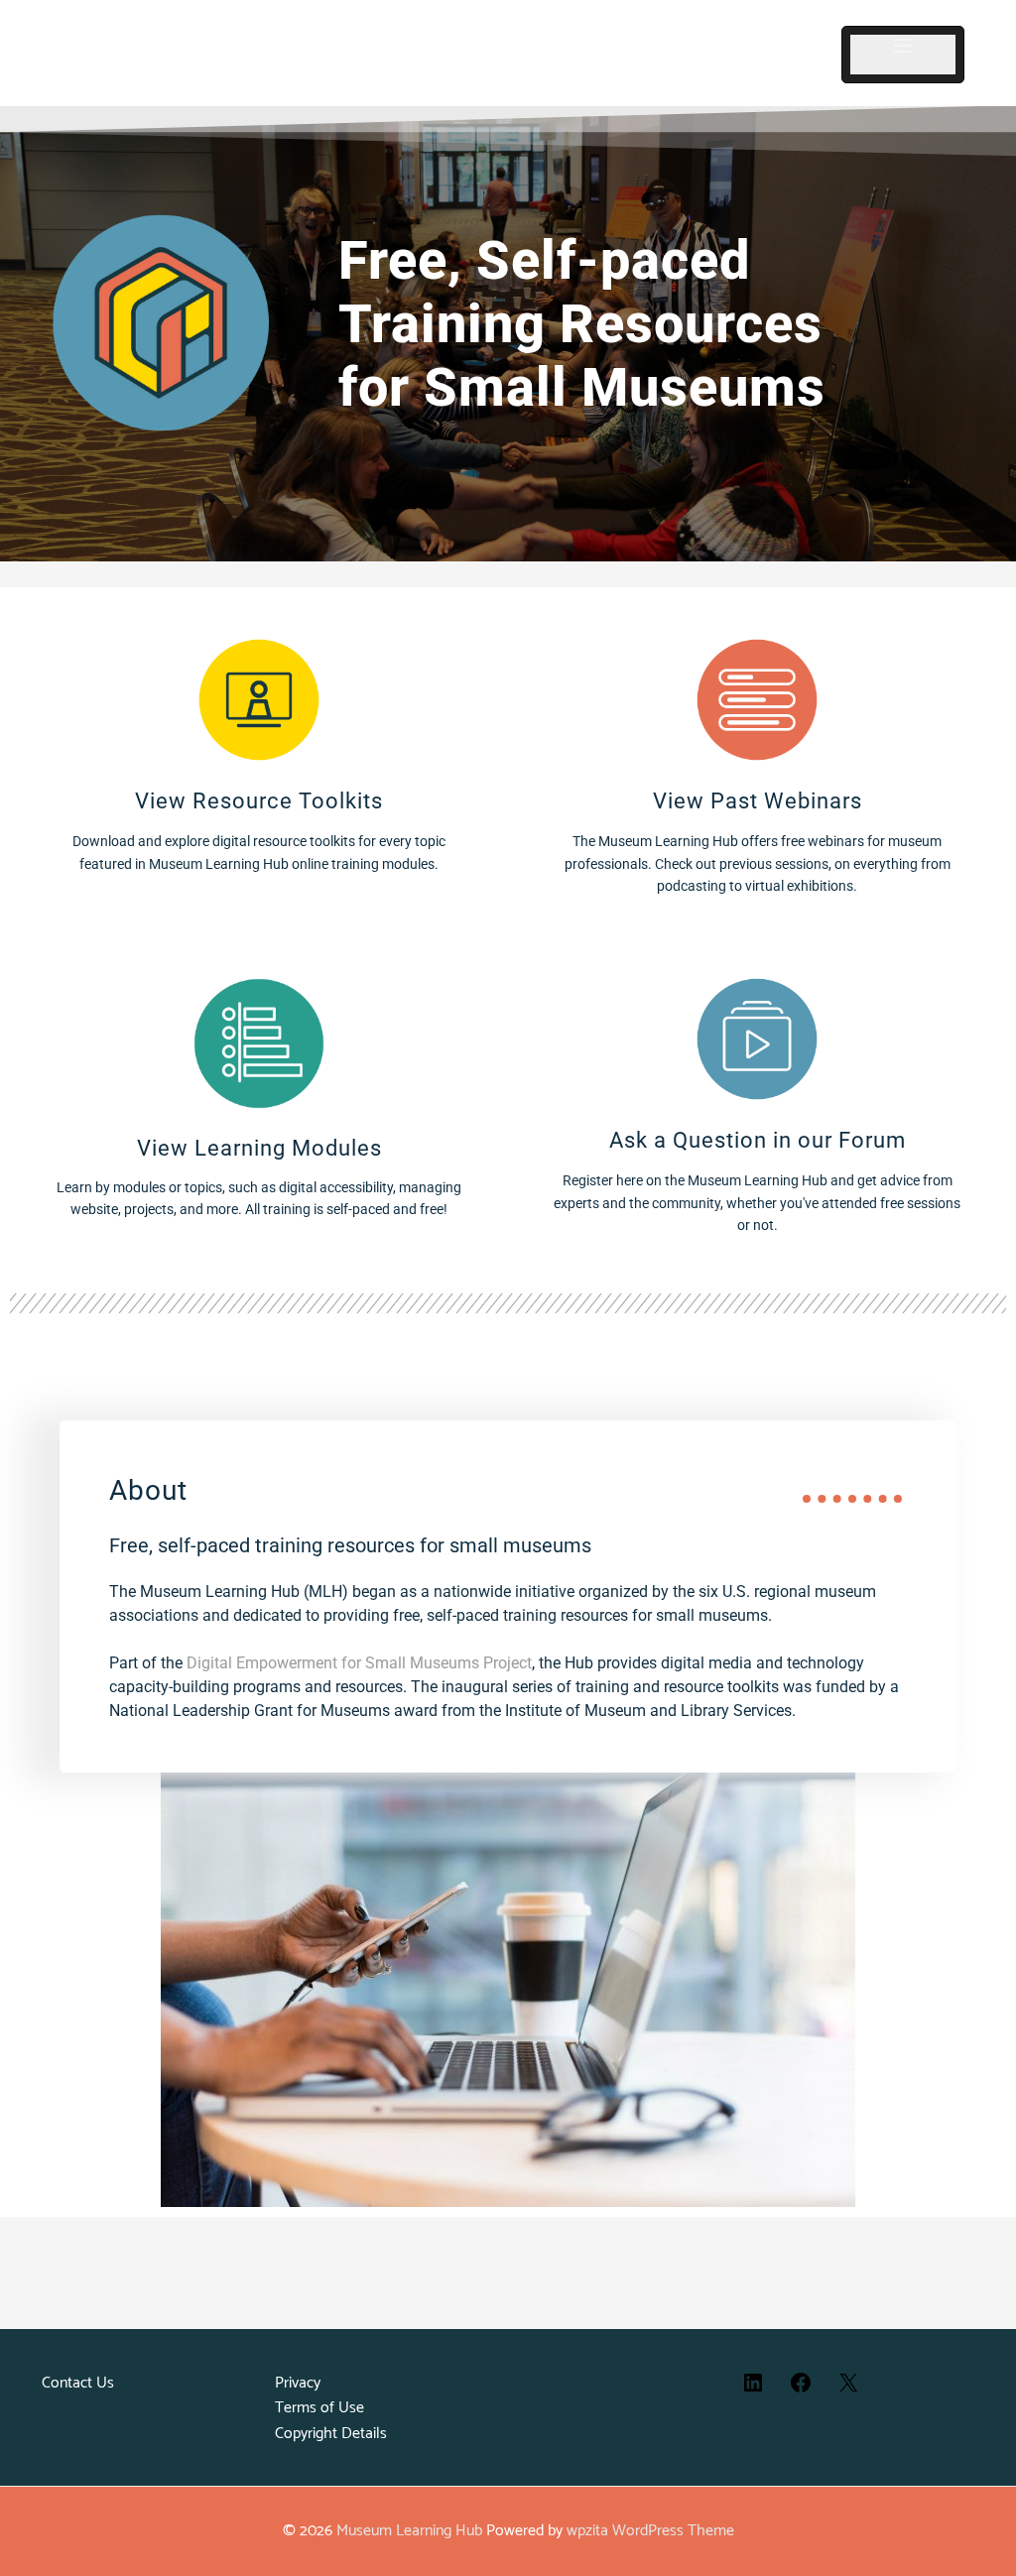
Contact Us (78, 2383)
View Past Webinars (758, 801)
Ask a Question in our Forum (758, 1140)
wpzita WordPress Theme (650, 2531)
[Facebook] (801, 2390)
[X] (848, 2390)
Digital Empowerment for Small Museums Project (359, 1663)
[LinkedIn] (753, 2390)
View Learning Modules (259, 1148)
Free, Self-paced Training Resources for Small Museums (582, 324)
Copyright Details (331, 2434)
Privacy (298, 2383)
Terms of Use (319, 2408)
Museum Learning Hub (409, 2531)
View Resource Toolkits (259, 801)
